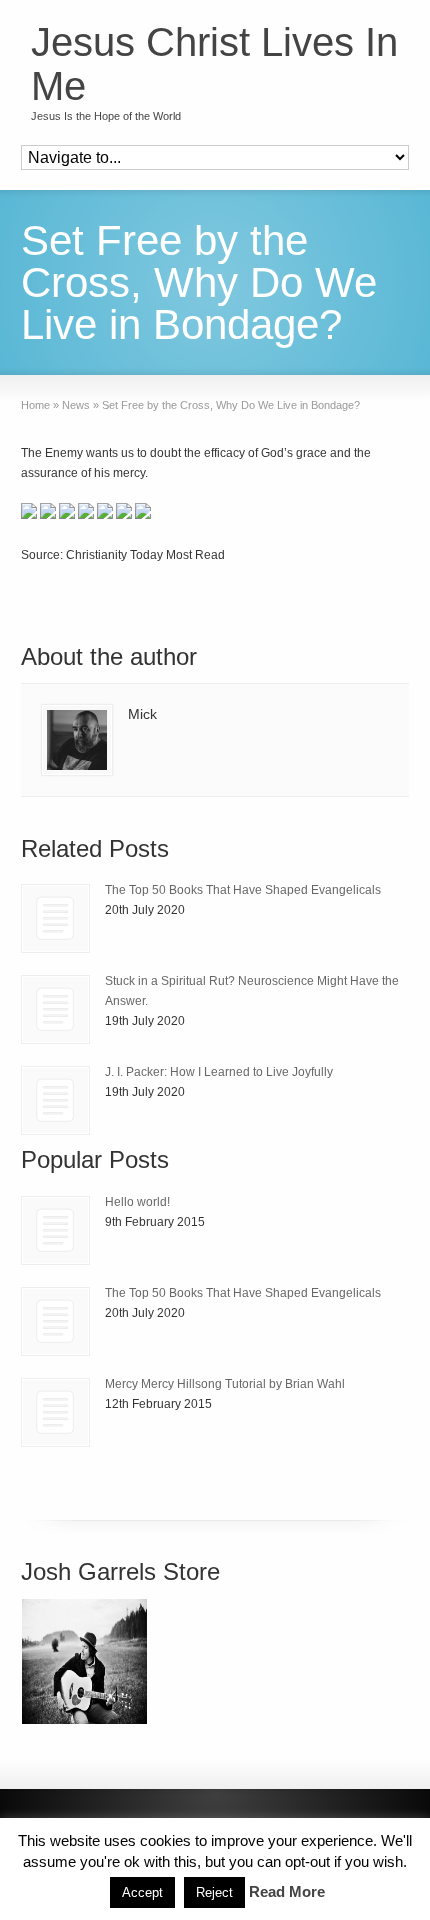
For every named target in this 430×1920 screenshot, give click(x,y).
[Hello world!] (55, 1230)
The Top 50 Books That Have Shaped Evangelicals (243, 890)
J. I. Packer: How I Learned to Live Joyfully (219, 1072)
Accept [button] (142, 1892)
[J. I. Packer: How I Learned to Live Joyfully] (55, 1100)
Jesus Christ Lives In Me (214, 64)
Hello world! (137, 1202)
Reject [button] (214, 1892)
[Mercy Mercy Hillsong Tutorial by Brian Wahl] (55, 1412)
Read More (287, 1891)
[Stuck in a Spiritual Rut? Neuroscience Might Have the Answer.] (55, 1009)
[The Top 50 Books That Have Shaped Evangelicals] (55, 918)
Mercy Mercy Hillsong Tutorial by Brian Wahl (225, 1384)
